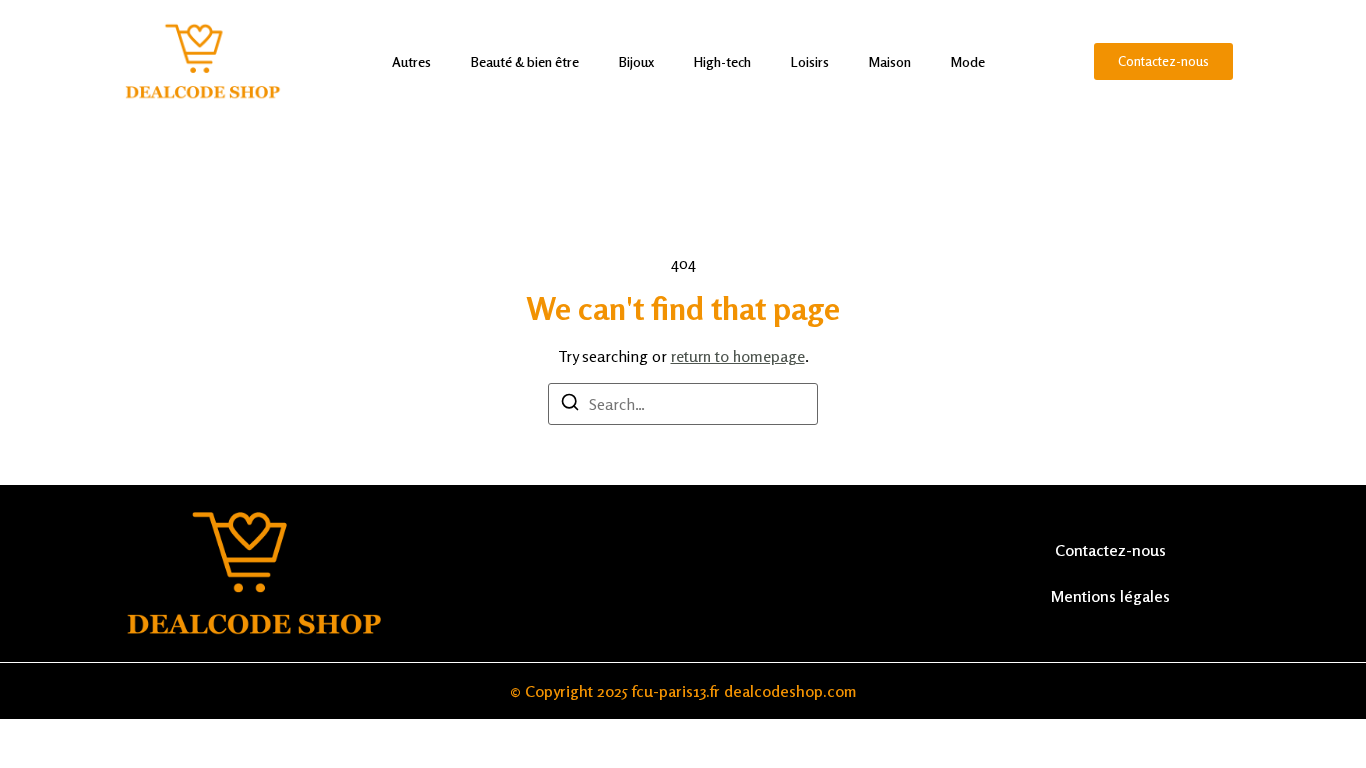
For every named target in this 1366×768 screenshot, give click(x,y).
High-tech (722, 61)
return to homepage (738, 356)
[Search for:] (683, 404)
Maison (890, 61)
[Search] (570, 405)
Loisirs (810, 61)
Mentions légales (1110, 596)
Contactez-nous (1110, 550)
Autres (411, 61)
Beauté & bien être (525, 61)
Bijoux (636, 61)
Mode (968, 61)
